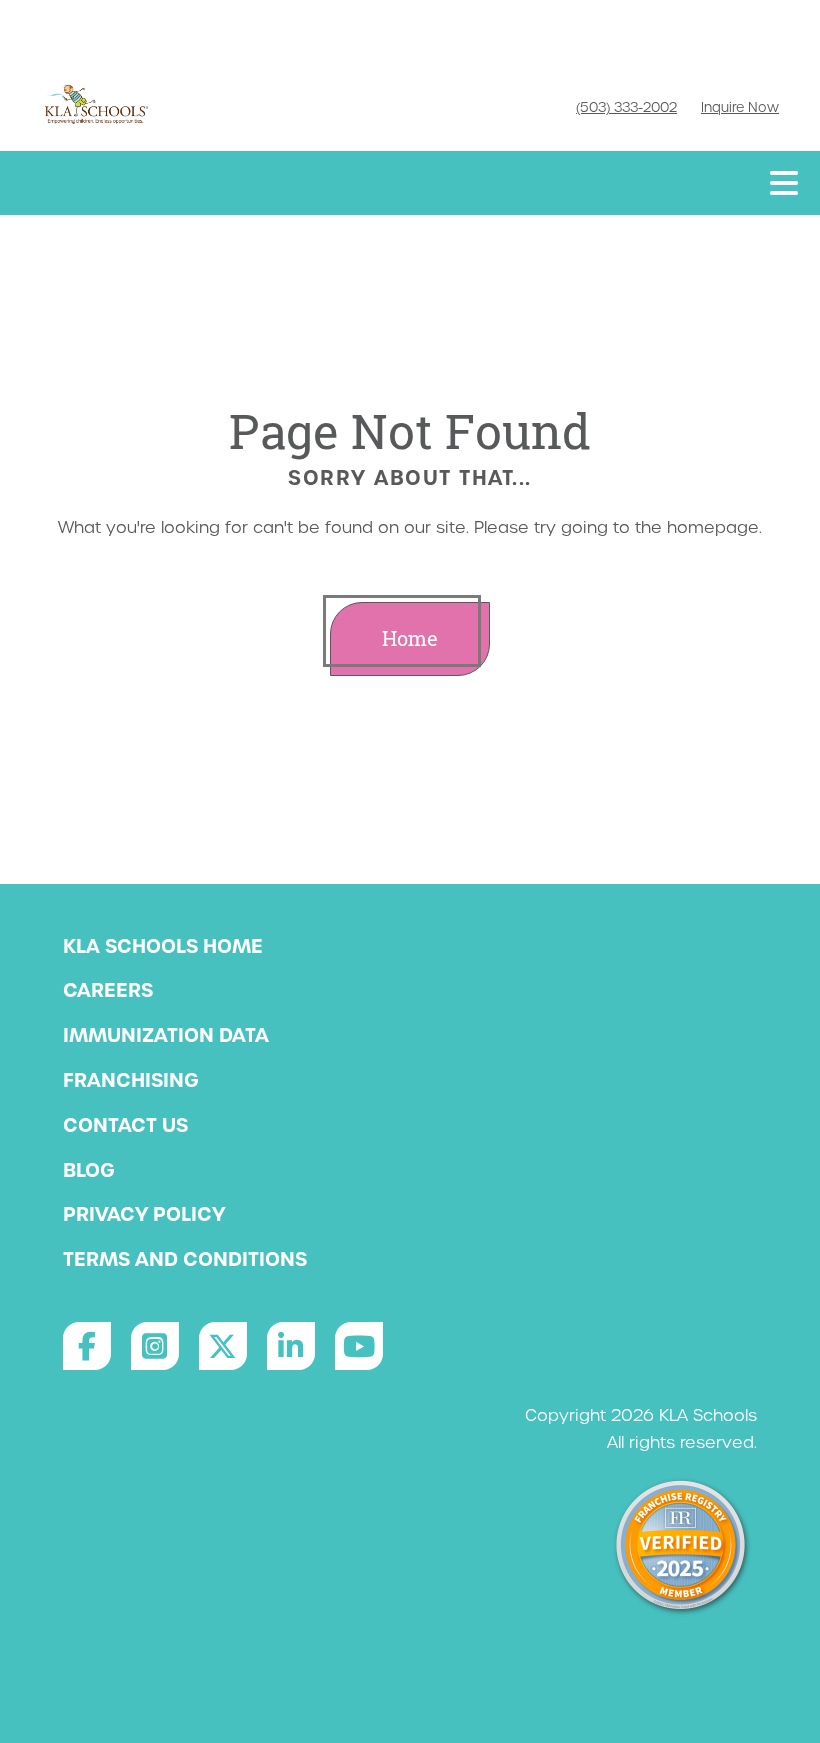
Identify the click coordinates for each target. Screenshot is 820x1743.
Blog (89, 1170)
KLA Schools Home (163, 946)
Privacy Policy (144, 1214)
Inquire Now (740, 107)
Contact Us (125, 1125)
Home (410, 638)
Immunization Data (166, 1035)
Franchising (131, 1080)
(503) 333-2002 (626, 107)
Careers (108, 990)
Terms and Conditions (185, 1259)
